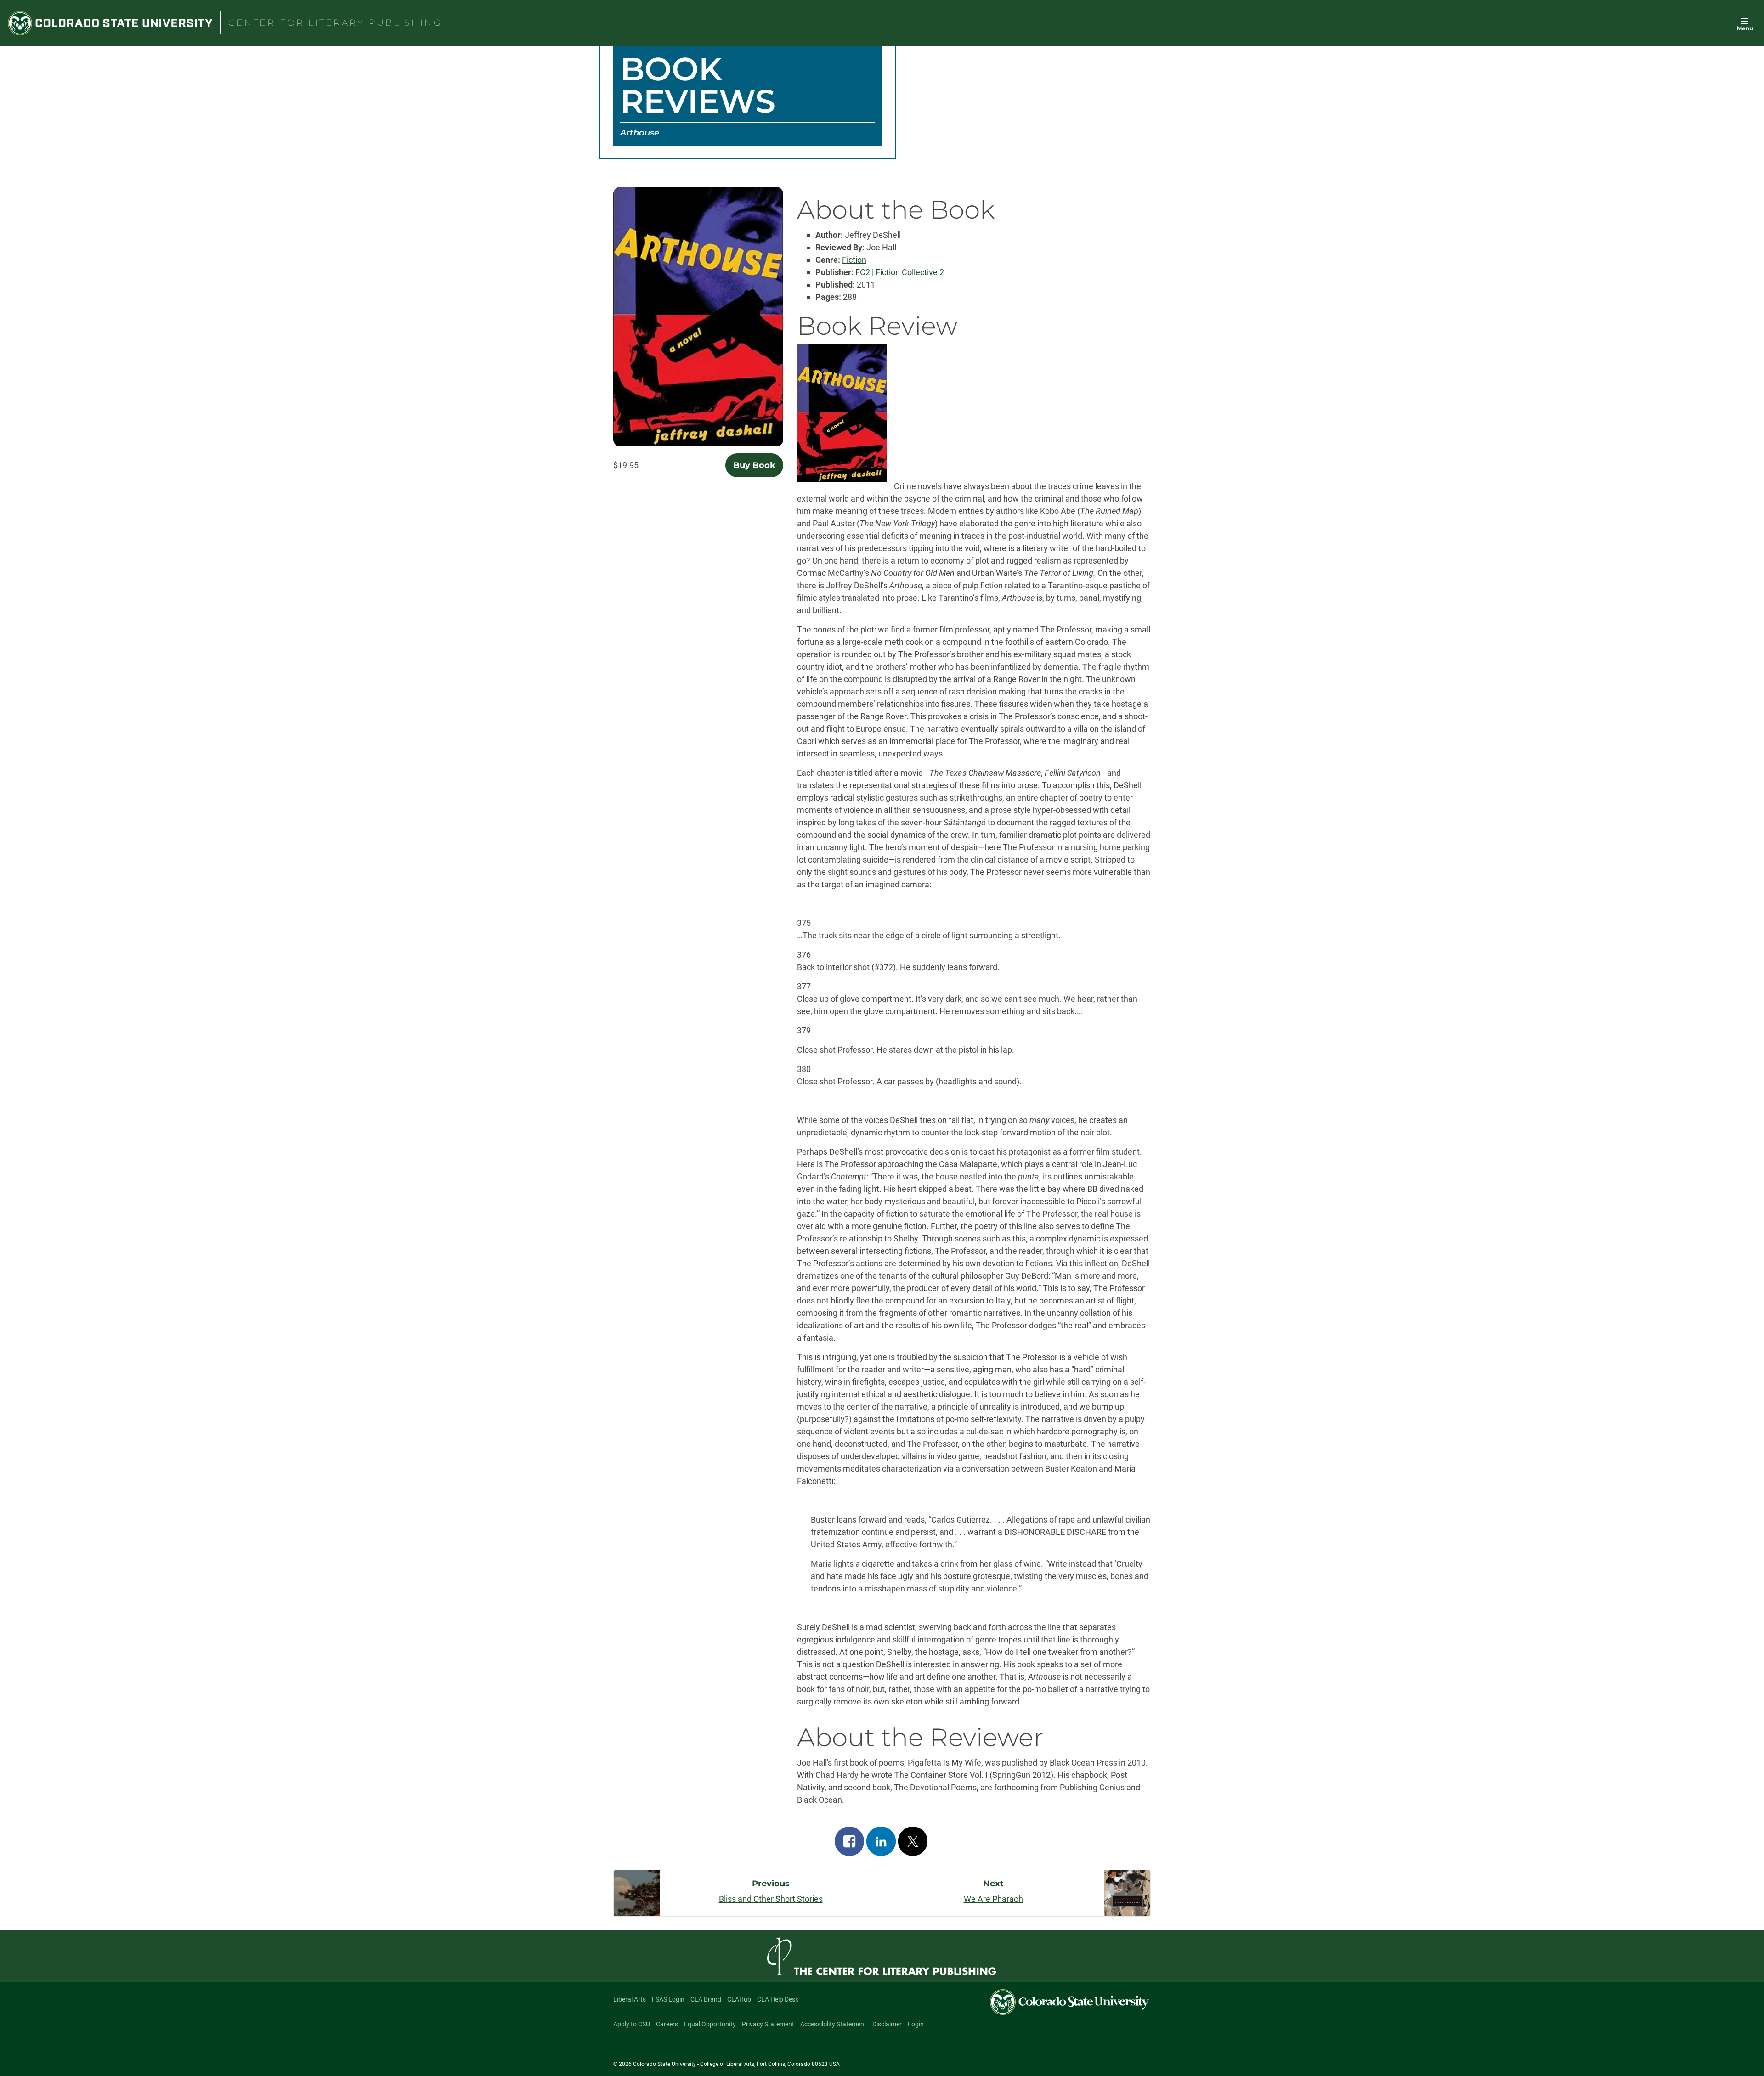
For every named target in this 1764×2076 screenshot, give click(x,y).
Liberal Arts (630, 1999)
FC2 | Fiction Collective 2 (900, 272)
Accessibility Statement (833, 2024)
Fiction (854, 260)
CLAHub (739, 1999)
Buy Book (754, 465)
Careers (667, 2024)
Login (916, 2024)
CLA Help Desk (778, 1999)
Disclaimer (887, 2024)
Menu (1745, 28)
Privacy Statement (768, 2024)
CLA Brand (706, 1999)
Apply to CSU (632, 2024)
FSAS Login (668, 1999)
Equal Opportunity (710, 2024)
